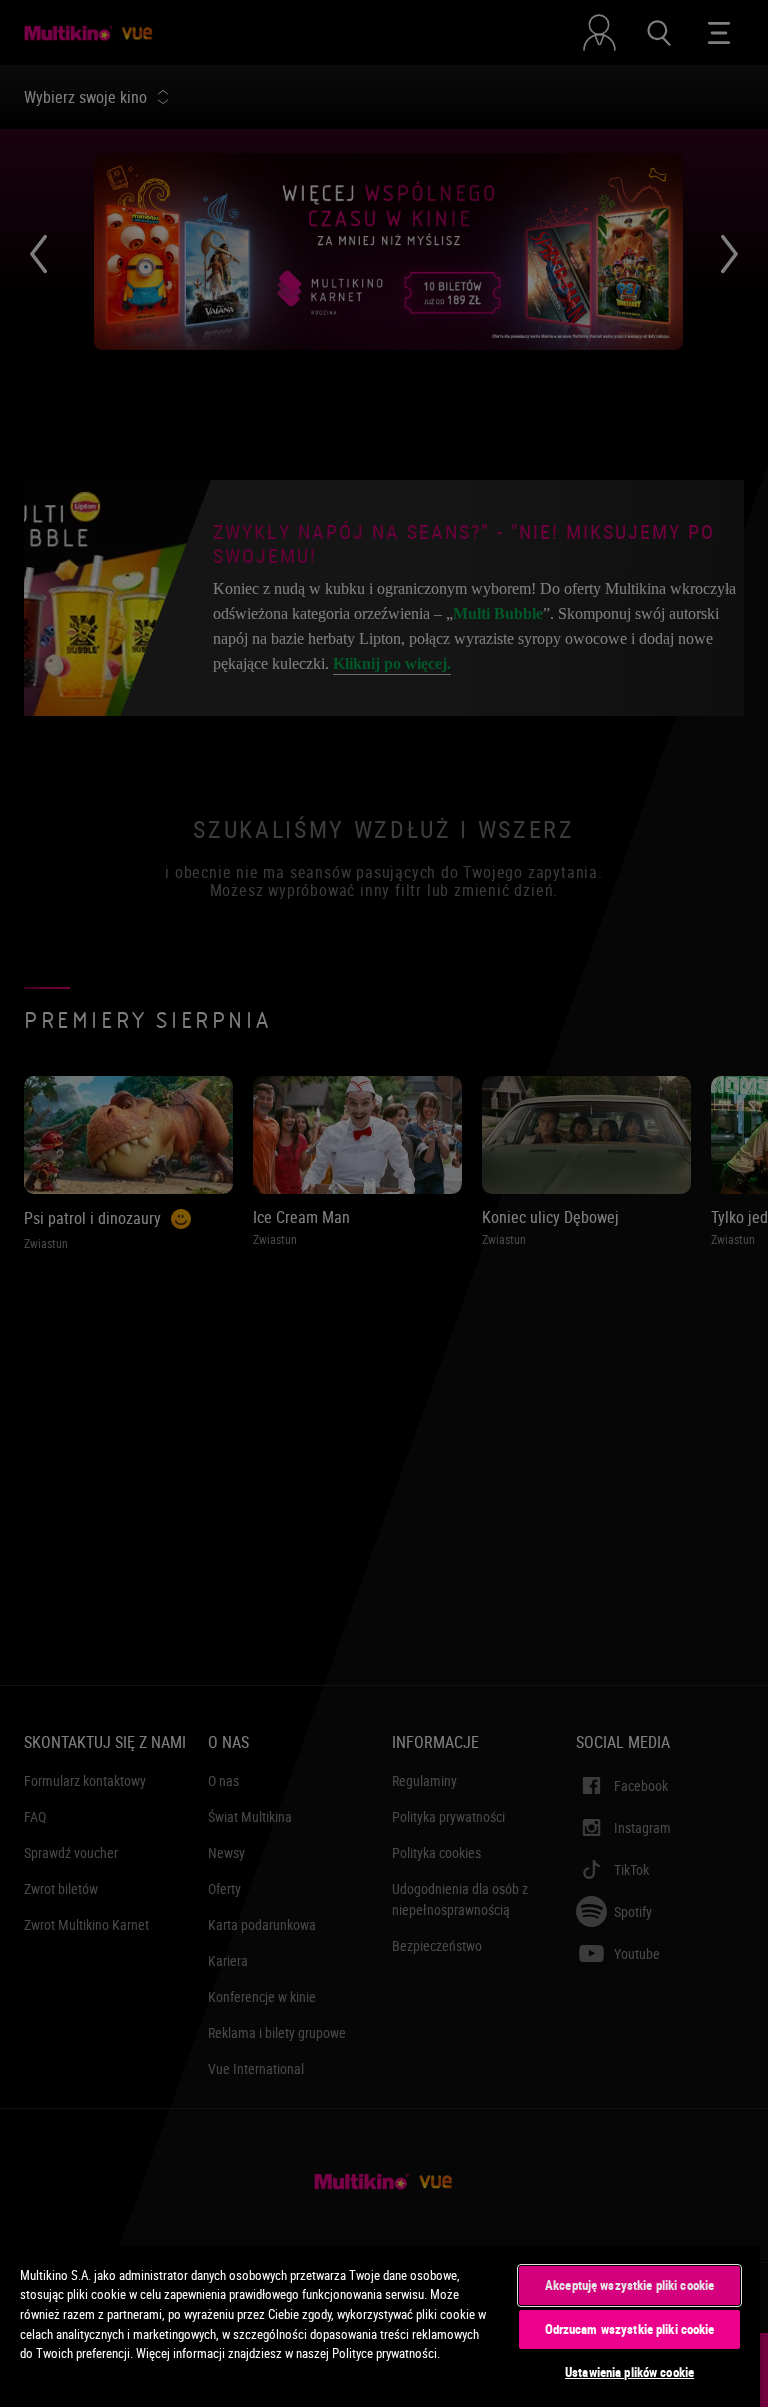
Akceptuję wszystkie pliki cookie (629, 2285)
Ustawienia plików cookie (629, 2372)
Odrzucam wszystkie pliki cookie (630, 2329)
